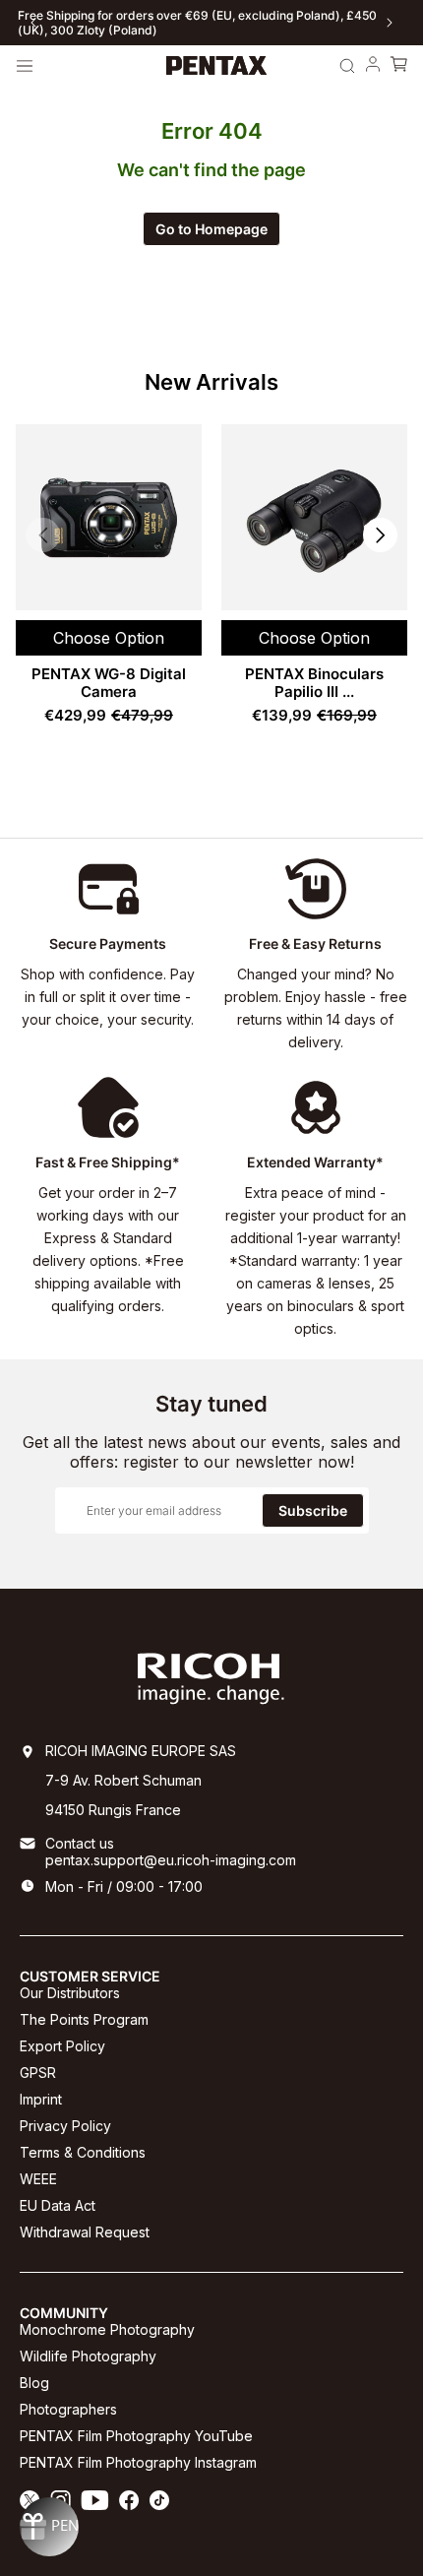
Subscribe (313, 1510)
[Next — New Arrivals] (380, 535)
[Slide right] (390, 23)
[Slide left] (33, 23)
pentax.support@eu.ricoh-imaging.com (171, 1860)
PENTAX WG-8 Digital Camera (109, 683)
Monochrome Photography (107, 2329)
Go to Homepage (211, 229)
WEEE (38, 2179)
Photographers (68, 2409)
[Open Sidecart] (398, 66)
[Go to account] (373, 66)
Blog (34, 2383)
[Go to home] (217, 66)
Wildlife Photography (88, 2356)
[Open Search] (347, 66)
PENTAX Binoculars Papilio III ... (314, 683)
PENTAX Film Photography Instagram (138, 2462)
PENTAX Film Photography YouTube (136, 2436)
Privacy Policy (65, 2126)
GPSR (38, 2073)
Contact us (80, 1843)
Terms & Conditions (83, 2152)
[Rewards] (49, 2527)
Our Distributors (70, 1993)
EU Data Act (58, 2205)
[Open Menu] (25, 66)
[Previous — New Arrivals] (43, 535)
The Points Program (84, 2019)
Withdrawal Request (85, 2232)
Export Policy (62, 2046)
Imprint (41, 2099)
